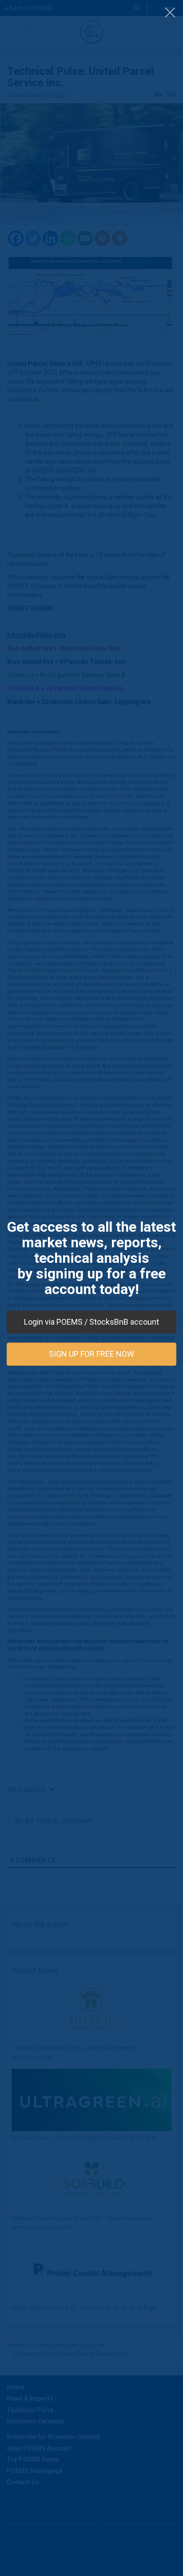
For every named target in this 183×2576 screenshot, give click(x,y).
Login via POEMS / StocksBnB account (91, 1322)
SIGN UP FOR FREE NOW (91, 1354)
